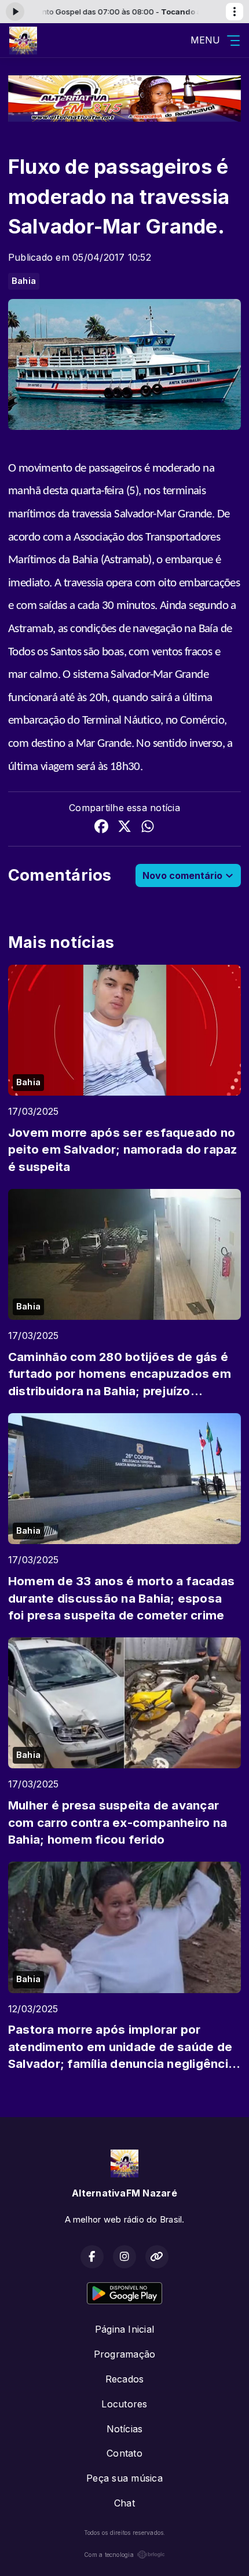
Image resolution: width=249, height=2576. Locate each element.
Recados (125, 2379)
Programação (125, 2354)
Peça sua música (124, 2478)
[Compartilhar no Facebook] (101, 828)
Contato (124, 2453)
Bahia (24, 281)
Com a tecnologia (109, 2555)
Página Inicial (124, 2329)
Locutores (124, 2404)
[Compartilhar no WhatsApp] (148, 828)
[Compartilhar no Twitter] (124, 828)
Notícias (125, 2429)
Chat (124, 2503)
